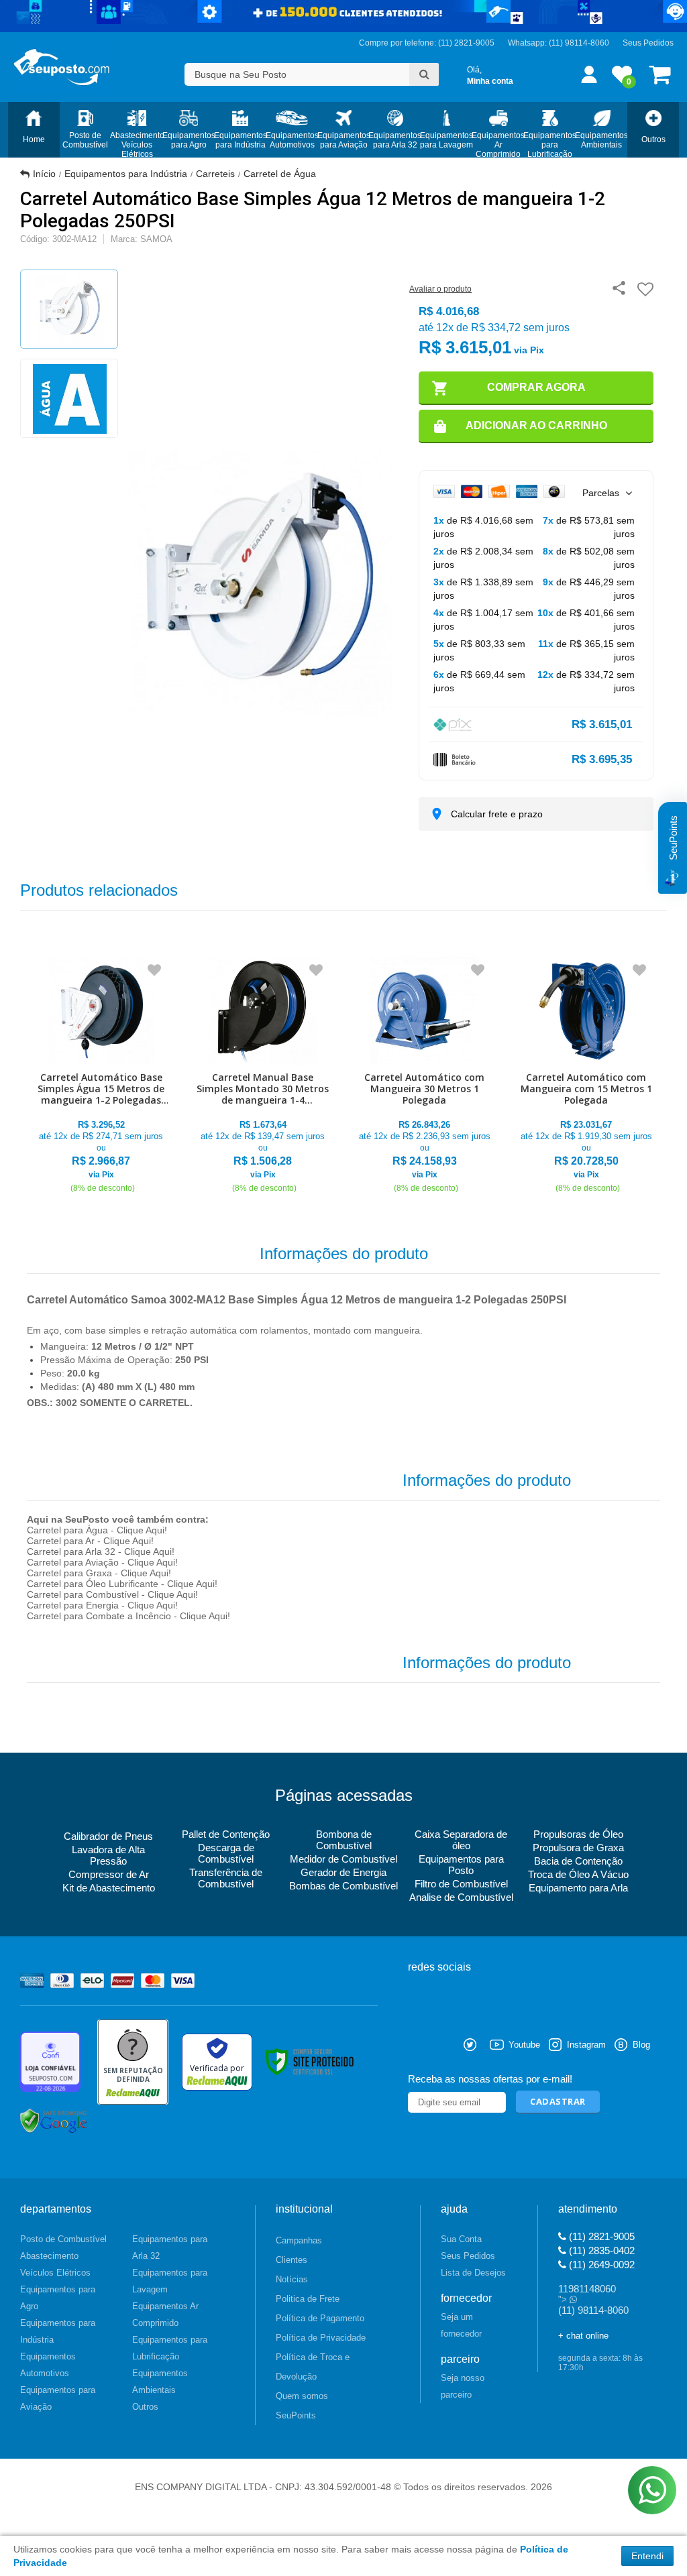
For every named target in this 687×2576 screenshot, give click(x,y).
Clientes (292, 2260)
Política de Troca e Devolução (313, 2367)
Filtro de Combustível (461, 1884)
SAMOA (156, 239)
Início (44, 174)
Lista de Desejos (473, 2273)
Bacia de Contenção (578, 1861)
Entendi (647, 2556)
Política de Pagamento (320, 2318)
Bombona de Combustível (344, 1840)
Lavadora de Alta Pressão (108, 1855)
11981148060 (587, 2289)
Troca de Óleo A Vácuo (578, 1874)
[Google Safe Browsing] (54, 2121)
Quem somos (302, 2396)
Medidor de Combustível (343, 1859)
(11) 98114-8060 (579, 43)
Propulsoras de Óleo (578, 1834)
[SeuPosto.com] (61, 67)
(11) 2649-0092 (600, 2265)
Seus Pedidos (648, 43)
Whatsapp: (528, 43)
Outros (145, 2407)
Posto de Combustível (63, 2239)
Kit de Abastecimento (109, 1888)
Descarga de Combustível (226, 1853)
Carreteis (215, 174)
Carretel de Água (280, 174)
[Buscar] (424, 74)
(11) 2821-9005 (600, 2236)
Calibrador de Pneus (108, 1836)
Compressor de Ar (109, 1874)
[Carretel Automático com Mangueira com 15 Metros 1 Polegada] (586, 1076)
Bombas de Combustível (343, 1886)
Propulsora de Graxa (578, 1848)
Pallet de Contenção (226, 1834)
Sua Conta (461, 2239)
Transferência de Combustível (226, 1878)
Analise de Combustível (461, 1897)
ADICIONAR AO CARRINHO (536, 425)
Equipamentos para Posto (461, 1865)
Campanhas (299, 2240)
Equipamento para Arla (578, 1888)
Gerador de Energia (343, 1872)
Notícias (292, 2279)
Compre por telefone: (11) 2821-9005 (427, 43)
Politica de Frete (308, 2299)
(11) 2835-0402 (600, 2250)
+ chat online (583, 2336)
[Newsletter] (558, 2102)
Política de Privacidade (321, 2338)
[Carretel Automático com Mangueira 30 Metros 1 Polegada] (424, 1076)
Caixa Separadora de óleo (461, 1840)
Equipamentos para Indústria (126, 174)
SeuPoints (296, 2415)
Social (418, 2045)
